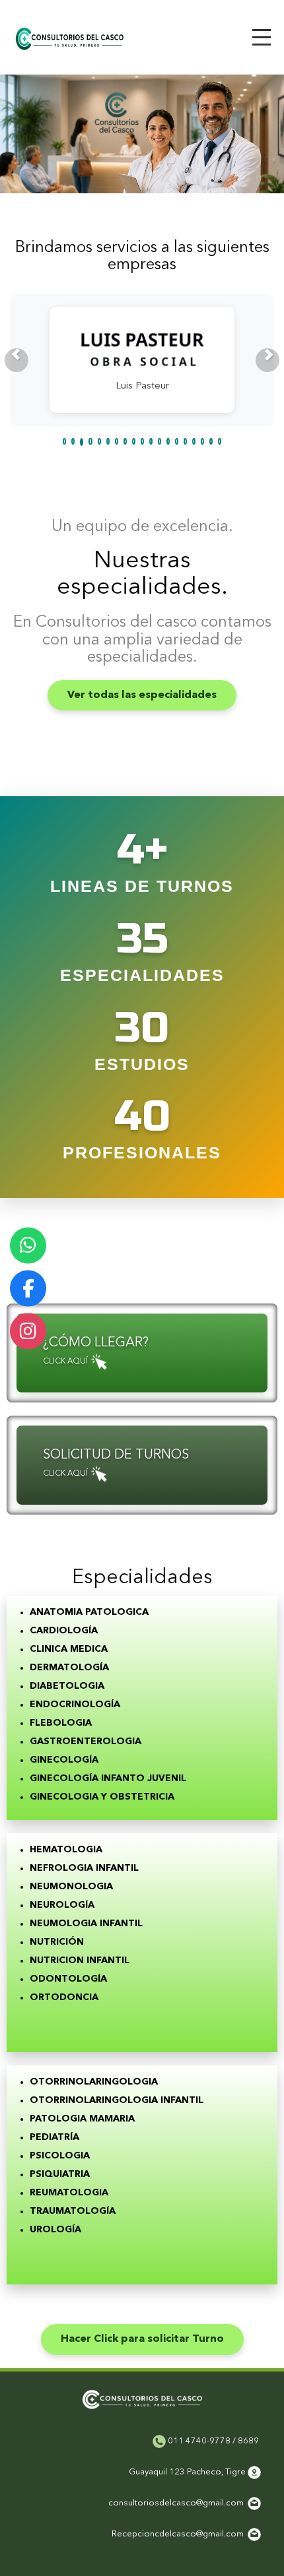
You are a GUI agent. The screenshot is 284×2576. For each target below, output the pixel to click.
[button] (17, 360)
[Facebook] (28, 1288)
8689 (248, 2441)
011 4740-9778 (198, 2441)
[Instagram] (28, 1331)
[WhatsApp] (28, 1245)
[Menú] (262, 37)
